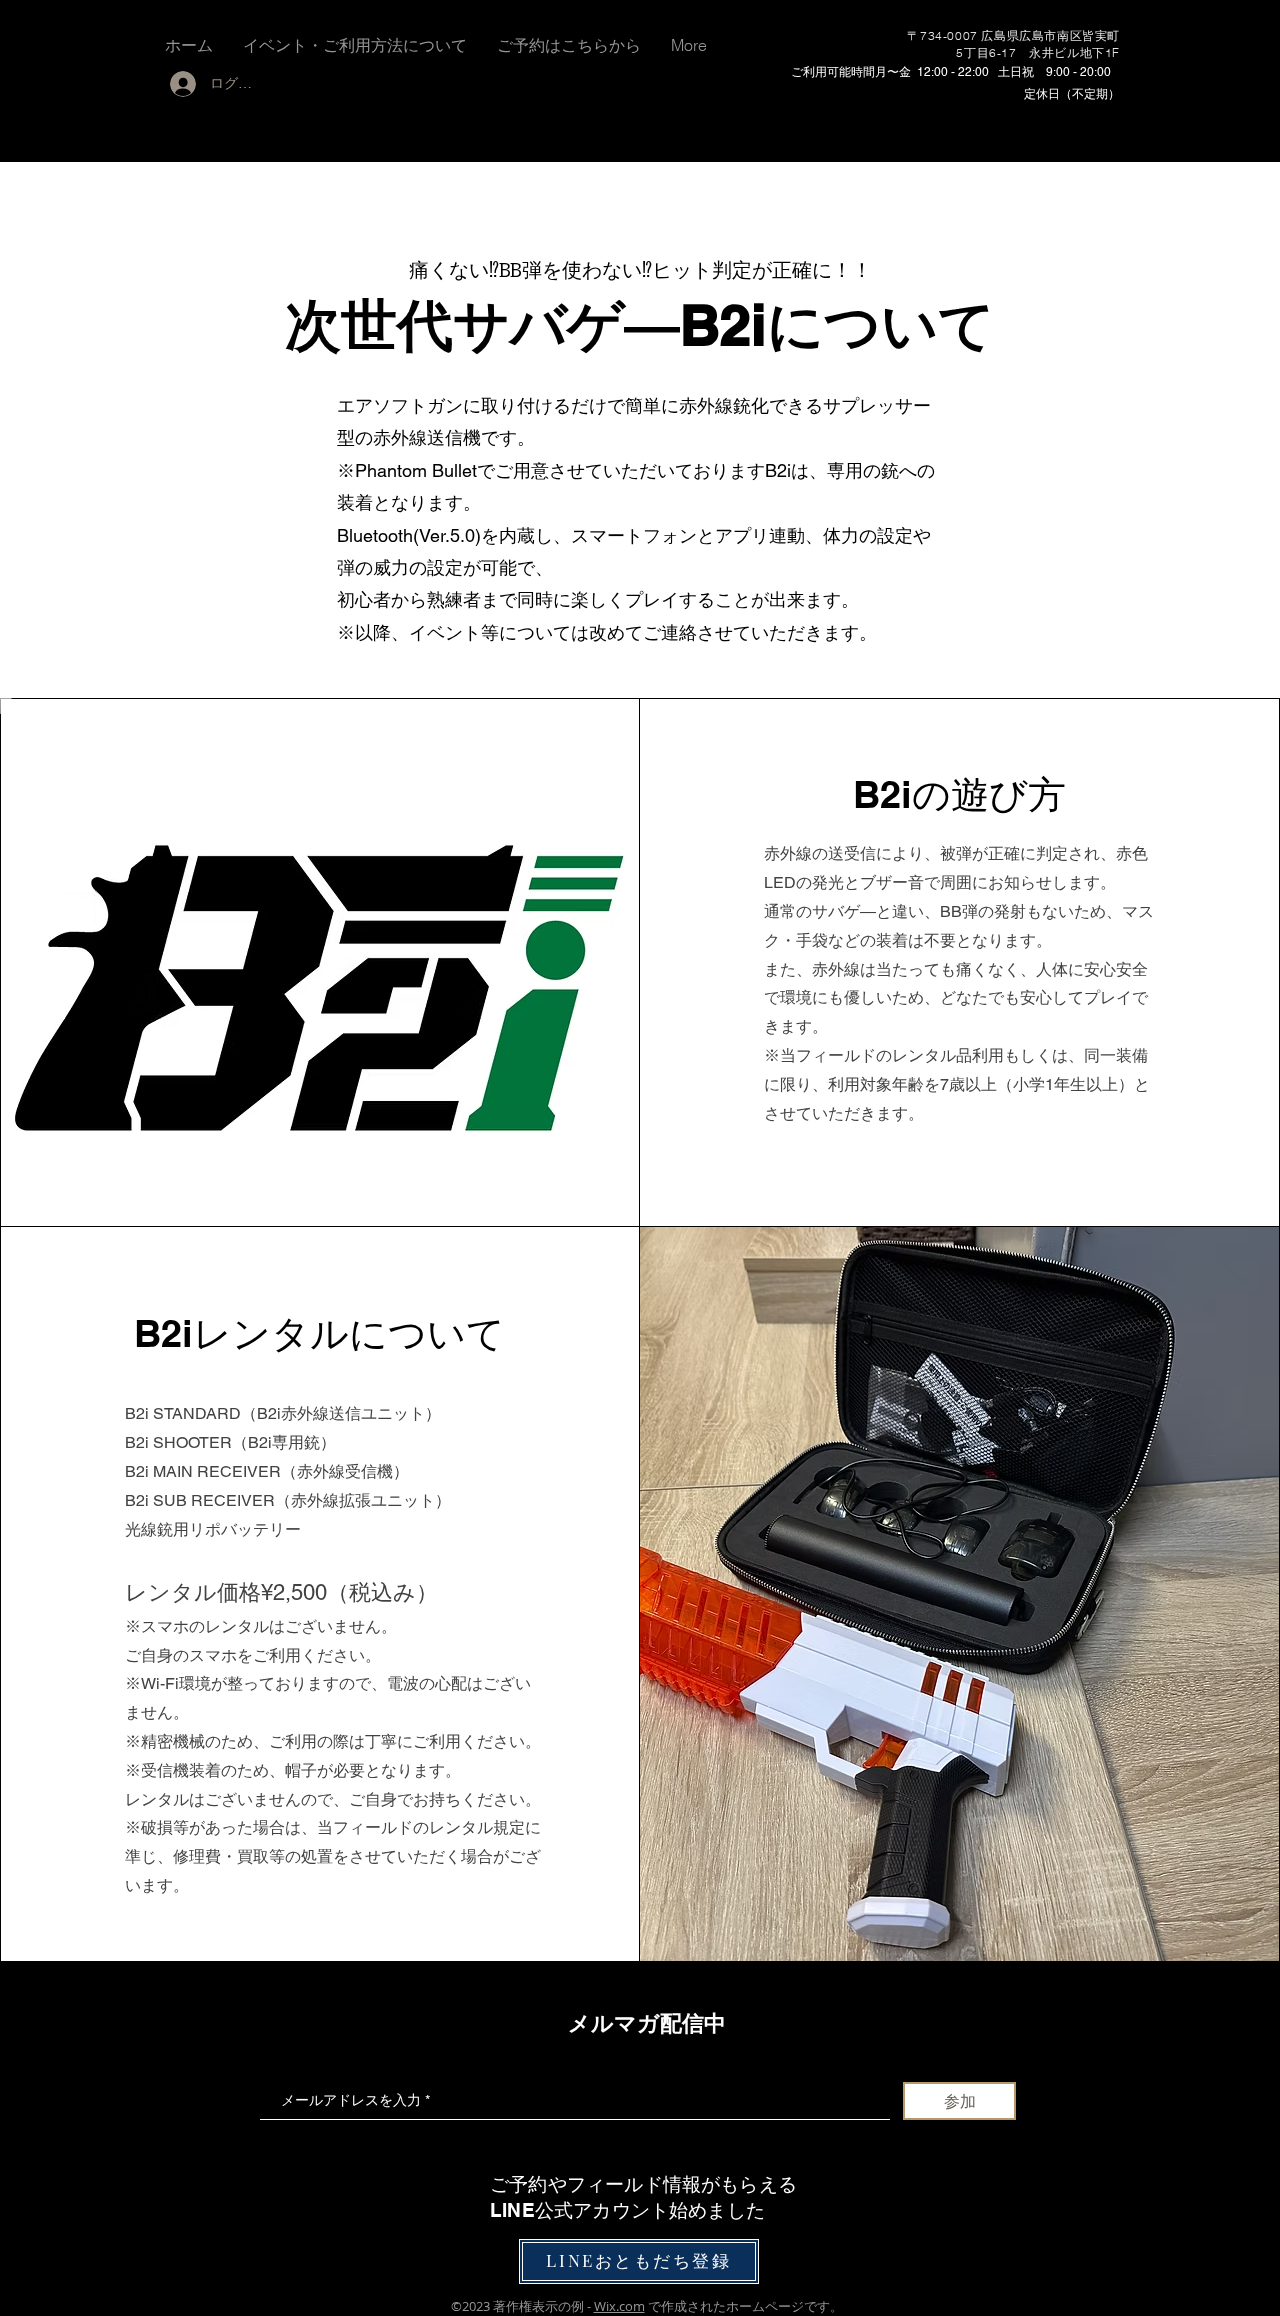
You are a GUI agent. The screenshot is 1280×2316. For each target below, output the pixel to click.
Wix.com (619, 2306)
